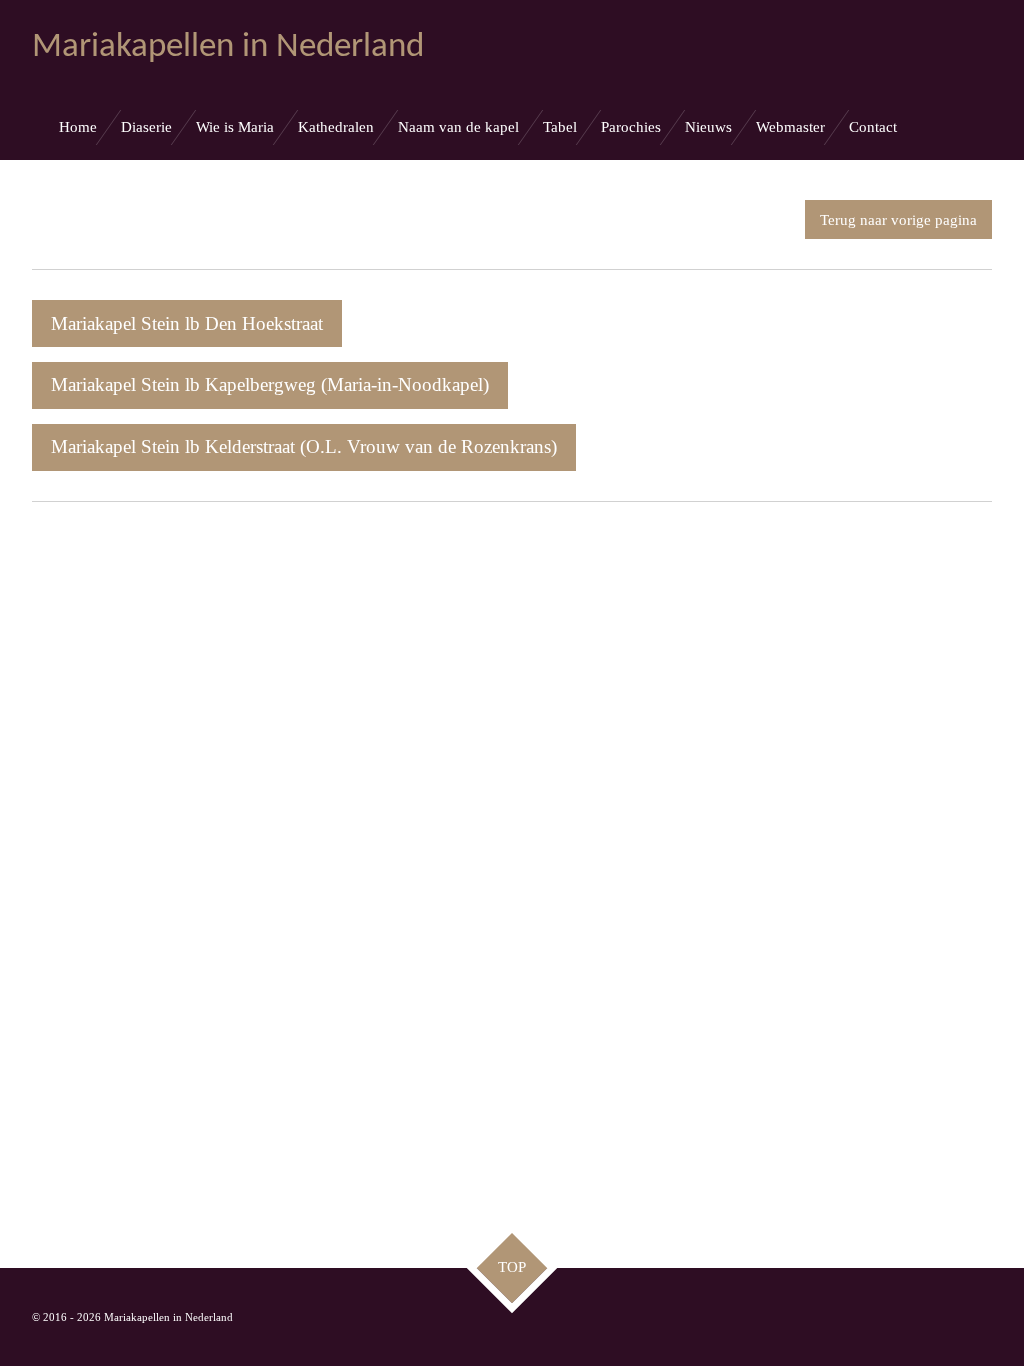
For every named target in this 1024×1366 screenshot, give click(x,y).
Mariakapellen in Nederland (228, 47)
